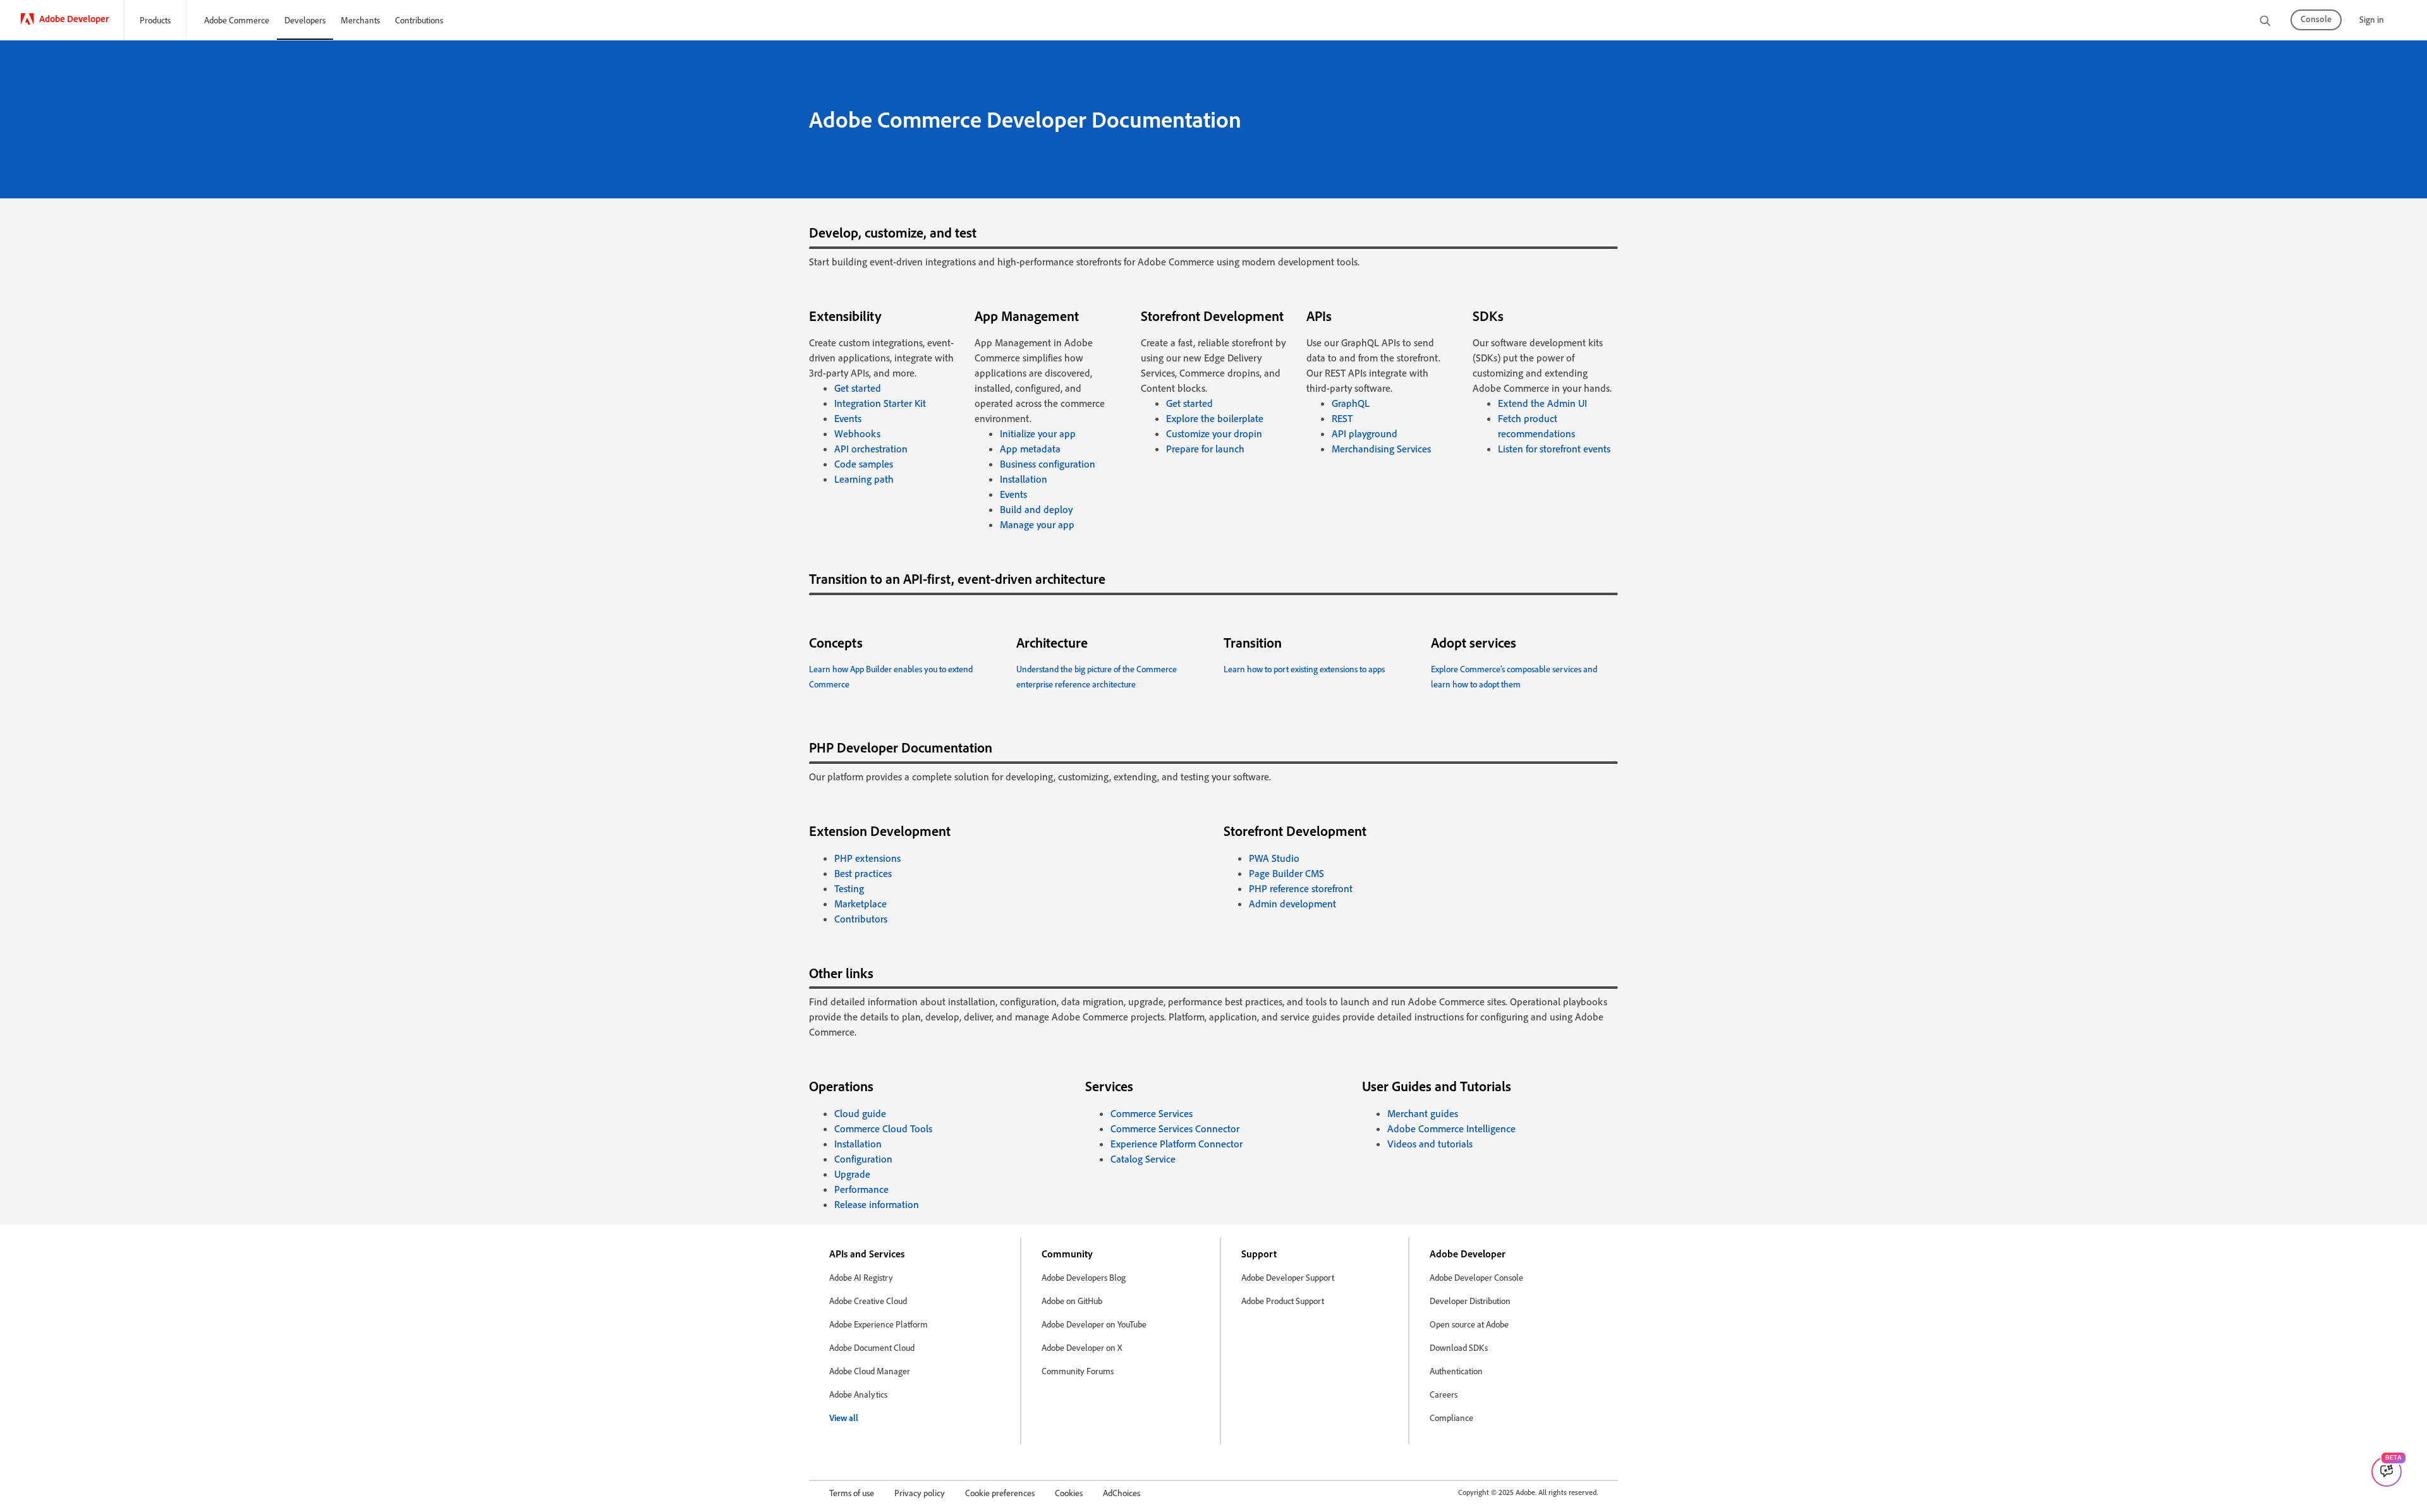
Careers (1444, 1394)
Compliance (1451, 1418)
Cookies (1069, 1493)
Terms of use (852, 1493)
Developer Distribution (1470, 1301)
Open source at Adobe (1469, 1324)
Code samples (864, 464)
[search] (2265, 22)
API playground (1365, 433)
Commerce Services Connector (1175, 1128)
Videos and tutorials (1430, 1144)
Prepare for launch (1205, 449)
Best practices (863, 873)
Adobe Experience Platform (879, 1324)
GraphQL (1351, 403)
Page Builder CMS (1286, 873)
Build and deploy (1036, 509)
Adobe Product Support (1283, 1301)
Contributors (861, 919)
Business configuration (1048, 464)
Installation (1024, 479)
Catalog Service (1143, 1159)
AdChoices (1122, 1493)
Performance (861, 1189)
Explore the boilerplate (1215, 418)
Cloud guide (860, 1113)
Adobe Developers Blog (1084, 1277)
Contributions (419, 20)
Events (848, 418)
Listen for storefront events (1554, 449)
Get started (858, 388)
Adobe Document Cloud (872, 1347)
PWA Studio (1274, 858)
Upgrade (852, 1174)
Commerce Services (1152, 1113)
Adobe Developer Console (1476, 1277)
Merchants (360, 20)
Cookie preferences (1000, 1493)
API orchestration (871, 449)
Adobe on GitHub (1072, 1301)
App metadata (1030, 449)
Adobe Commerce (237, 20)
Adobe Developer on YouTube (1094, 1324)
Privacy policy (920, 1493)
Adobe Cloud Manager (870, 1371)
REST (1342, 418)
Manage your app (1037, 524)
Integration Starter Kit (880, 403)
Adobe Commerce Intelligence (1451, 1128)
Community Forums (1078, 1371)
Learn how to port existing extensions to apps (1304, 669)
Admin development (1293, 904)
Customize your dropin (1214, 433)
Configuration (863, 1159)
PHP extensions (867, 858)
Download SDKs (1459, 1347)
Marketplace (861, 904)
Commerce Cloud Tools (883, 1128)
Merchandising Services (1381, 449)
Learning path (864, 479)
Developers (305, 20)
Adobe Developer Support (1288, 1277)
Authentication (1456, 1371)
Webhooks (857, 433)
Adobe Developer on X (1082, 1347)
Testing (849, 888)
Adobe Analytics (858, 1394)
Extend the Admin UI (1542, 403)
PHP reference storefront (1301, 888)
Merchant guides (1423, 1113)
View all (844, 1418)
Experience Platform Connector (1177, 1144)
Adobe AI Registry (861, 1277)
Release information (877, 1204)
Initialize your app (1038, 433)
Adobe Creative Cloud (868, 1301)
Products (155, 20)
